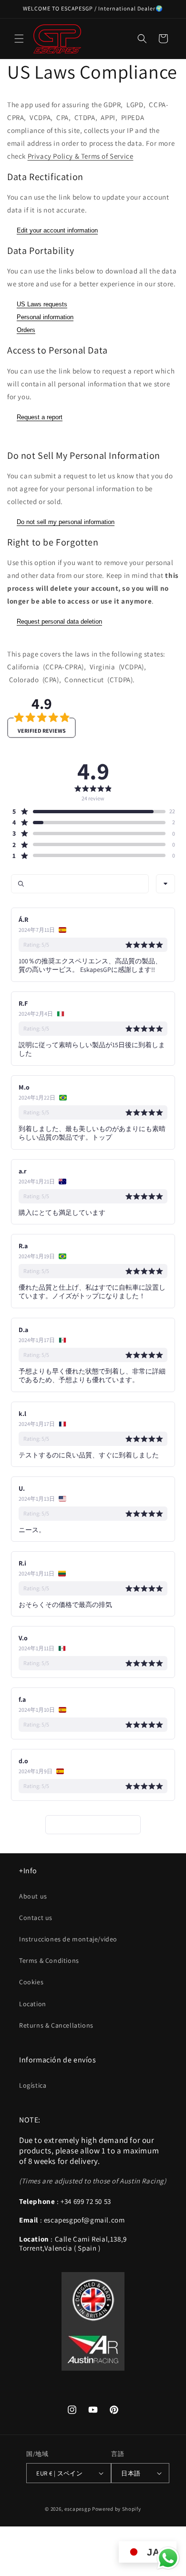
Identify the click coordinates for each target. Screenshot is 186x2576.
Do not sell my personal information (66, 522)
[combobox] (165, 884)
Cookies (31, 1982)
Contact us (36, 1918)
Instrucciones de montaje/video (68, 1939)
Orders (26, 330)
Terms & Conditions (49, 1960)
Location (33, 2004)
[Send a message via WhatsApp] (168, 2558)
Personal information (45, 317)
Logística (33, 2085)
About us (33, 1896)
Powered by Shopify (117, 2509)
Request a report (40, 417)
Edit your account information (57, 230)
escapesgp (77, 2509)
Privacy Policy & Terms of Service (81, 156)
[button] (19, 39)
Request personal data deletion (59, 621)
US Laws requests (42, 304)
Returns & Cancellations (56, 2025)
